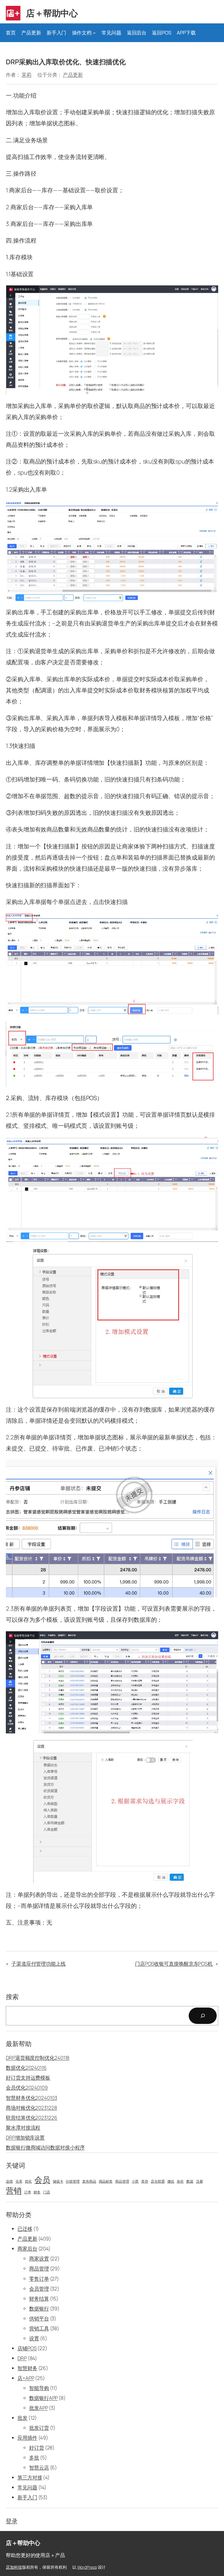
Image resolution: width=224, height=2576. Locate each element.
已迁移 (25, 2229)
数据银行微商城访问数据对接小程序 (45, 2147)
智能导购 (39, 2388)
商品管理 (122, 2181)
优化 (28, 2181)
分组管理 (73, 2181)
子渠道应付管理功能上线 (38, 1964)
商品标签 (106, 2181)
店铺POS (27, 2348)
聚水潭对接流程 (23, 2128)
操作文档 (82, 33)
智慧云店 (39, 2467)
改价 (180, 2181)
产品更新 (73, 75)
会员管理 (39, 2289)
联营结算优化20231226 (32, 2118)
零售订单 (39, 2279)
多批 (34, 2457)
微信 (171, 2181)
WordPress (87, 2567)
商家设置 (39, 2258)
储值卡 (58, 2181)
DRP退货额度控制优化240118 (38, 2058)
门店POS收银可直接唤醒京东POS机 (174, 1964)
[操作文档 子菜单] (94, 33)
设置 (34, 2338)
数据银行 (39, 2308)
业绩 (9, 2181)
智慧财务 (27, 2368)
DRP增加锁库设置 (25, 2137)
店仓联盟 (158, 2181)
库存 (145, 2181)
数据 (190, 2181)
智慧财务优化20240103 (32, 2098)
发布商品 (89, 2181)
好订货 (37, 2448)
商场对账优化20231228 (32, 2108)
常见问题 (27, 2487)
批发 (22, 2418)
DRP (22, 2358)
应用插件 (27, 2438)
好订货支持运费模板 (28, 2078)
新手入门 (27, 2497)
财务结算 (39, 2298)
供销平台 (39, 2318)
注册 (199, 2181)
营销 (14, 2191)
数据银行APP (43, 2398)
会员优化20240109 (27, 2087)
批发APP (39, 2408)
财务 (37, 2192)
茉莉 (27, 75)
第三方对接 (30, 2477)
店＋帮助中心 (52, 13)
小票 (135, 2181)
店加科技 (14, 2567)
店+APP (26, 2378)
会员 (42, 2180)
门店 (47, 2192)
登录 (12, 2521)
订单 (28, 2192)
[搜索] (203, 2016)
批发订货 (39, 2428)
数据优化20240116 (26, 2068)
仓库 (19, 2181)
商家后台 (27, 2249)
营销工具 (39, 2328)
